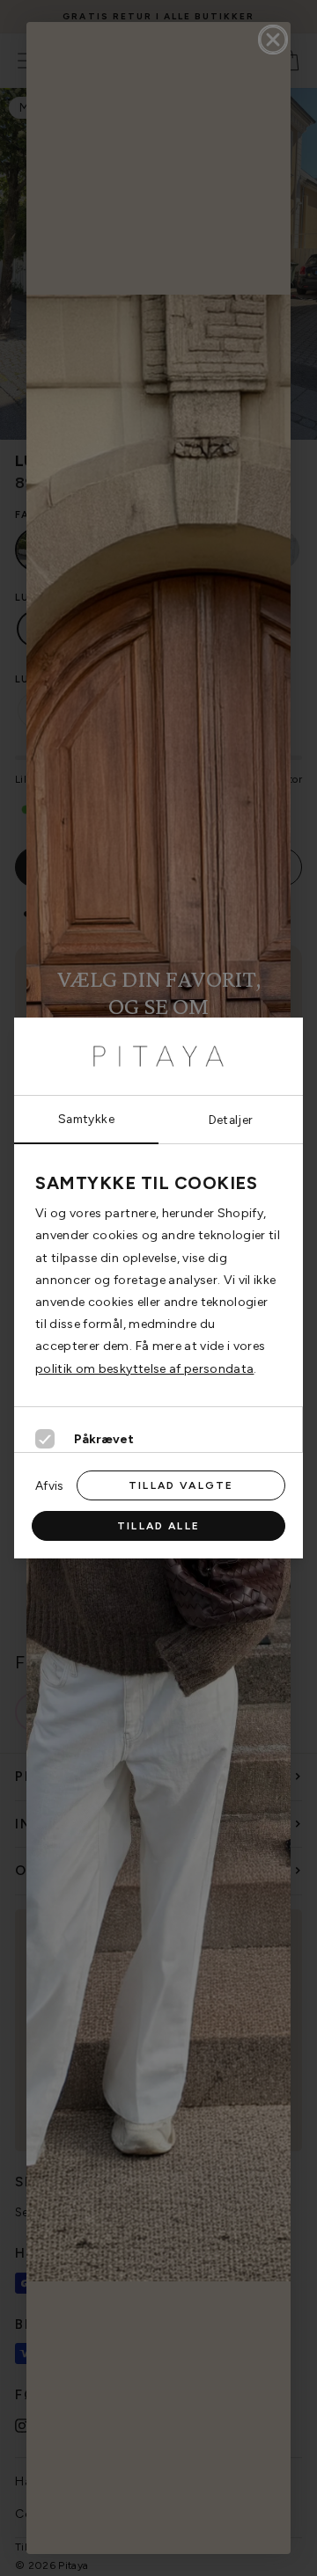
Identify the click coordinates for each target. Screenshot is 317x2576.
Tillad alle (158, 1526)
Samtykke (86, 1119)
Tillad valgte (181, 1485)
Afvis (49, 1485)
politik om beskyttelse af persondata (144, 1369)
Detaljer (231, 1120)
